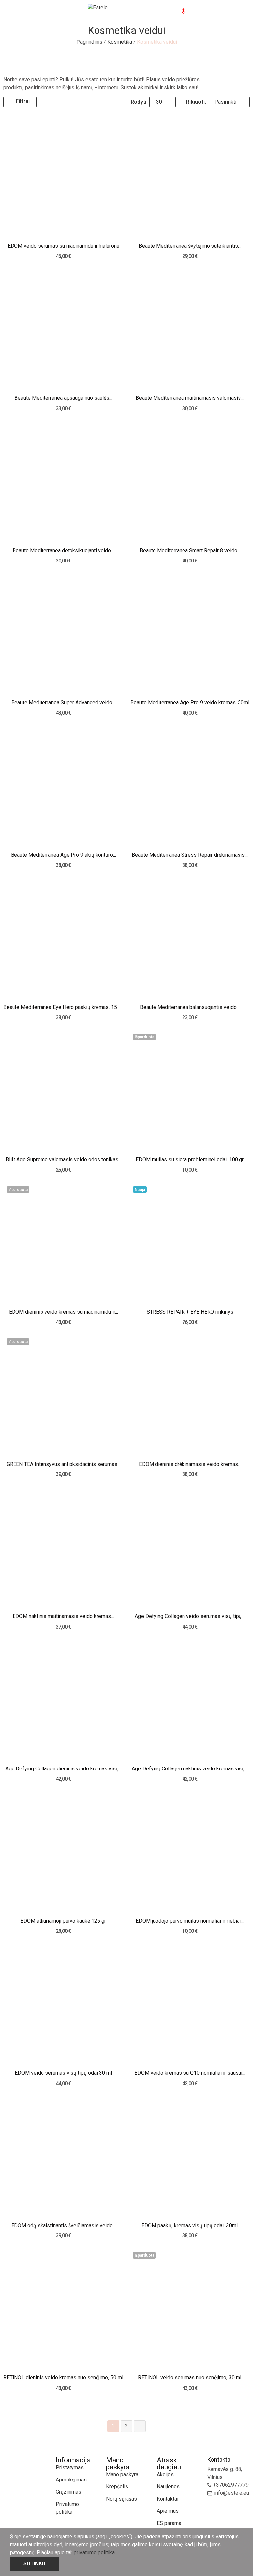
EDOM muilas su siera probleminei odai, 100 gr (190, 1159)
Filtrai (23, 101)
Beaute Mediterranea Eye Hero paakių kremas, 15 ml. (63, 1007)
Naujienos (168, 2487)
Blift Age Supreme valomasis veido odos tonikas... (63, 1159)
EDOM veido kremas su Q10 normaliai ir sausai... (190, 2073)
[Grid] (50, 102)
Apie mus (168, 2511)
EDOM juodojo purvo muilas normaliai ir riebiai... (190, 1921)
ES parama (169, 2523)
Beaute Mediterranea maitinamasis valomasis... (190, 398)
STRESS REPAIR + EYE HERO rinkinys (190, 1312)
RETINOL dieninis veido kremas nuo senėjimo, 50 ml (63, 2378)
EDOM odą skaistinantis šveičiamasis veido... (63, 2225)
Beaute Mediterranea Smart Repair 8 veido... (190, 550)
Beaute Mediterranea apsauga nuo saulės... (63, 398)
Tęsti (140, 2426)
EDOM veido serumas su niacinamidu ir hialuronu (63, 246)
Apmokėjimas (71, 2480)
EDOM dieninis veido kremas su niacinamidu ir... (63, 1312)
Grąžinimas (69, 2492)
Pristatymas (70, 2467)
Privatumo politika (67, 2508)
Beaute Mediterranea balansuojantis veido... (190, 1007)
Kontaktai (168, 2499)
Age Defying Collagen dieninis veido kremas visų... (63, 1769)
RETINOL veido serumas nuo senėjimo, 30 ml (190, 2378)
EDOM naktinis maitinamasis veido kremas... (63, 1616)
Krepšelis (117, 2487)
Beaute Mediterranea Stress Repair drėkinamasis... (190, 855)
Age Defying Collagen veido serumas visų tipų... (190, 1616)
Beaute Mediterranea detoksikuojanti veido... (63, 550)
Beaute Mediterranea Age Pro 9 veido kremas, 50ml (190, 703)
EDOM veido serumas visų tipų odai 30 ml (63, 2073)
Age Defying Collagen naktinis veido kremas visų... (190, 1769)
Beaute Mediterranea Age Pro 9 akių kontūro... (63, 855)
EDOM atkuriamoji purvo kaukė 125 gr (63, 1921)
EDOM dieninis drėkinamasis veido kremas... (190, 1464)
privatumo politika (94, 2552)
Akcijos (165, 2474)
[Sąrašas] (59, 102)
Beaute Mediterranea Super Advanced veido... (63, 703)
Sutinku (34, 2564)
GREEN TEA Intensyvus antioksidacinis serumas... (63, 1464)
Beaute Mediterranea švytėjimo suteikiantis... (190, 246)
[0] (178, 8)
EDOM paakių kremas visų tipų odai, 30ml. (190, 2225)
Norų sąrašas (122, 2499)
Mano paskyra (122, 2474)
